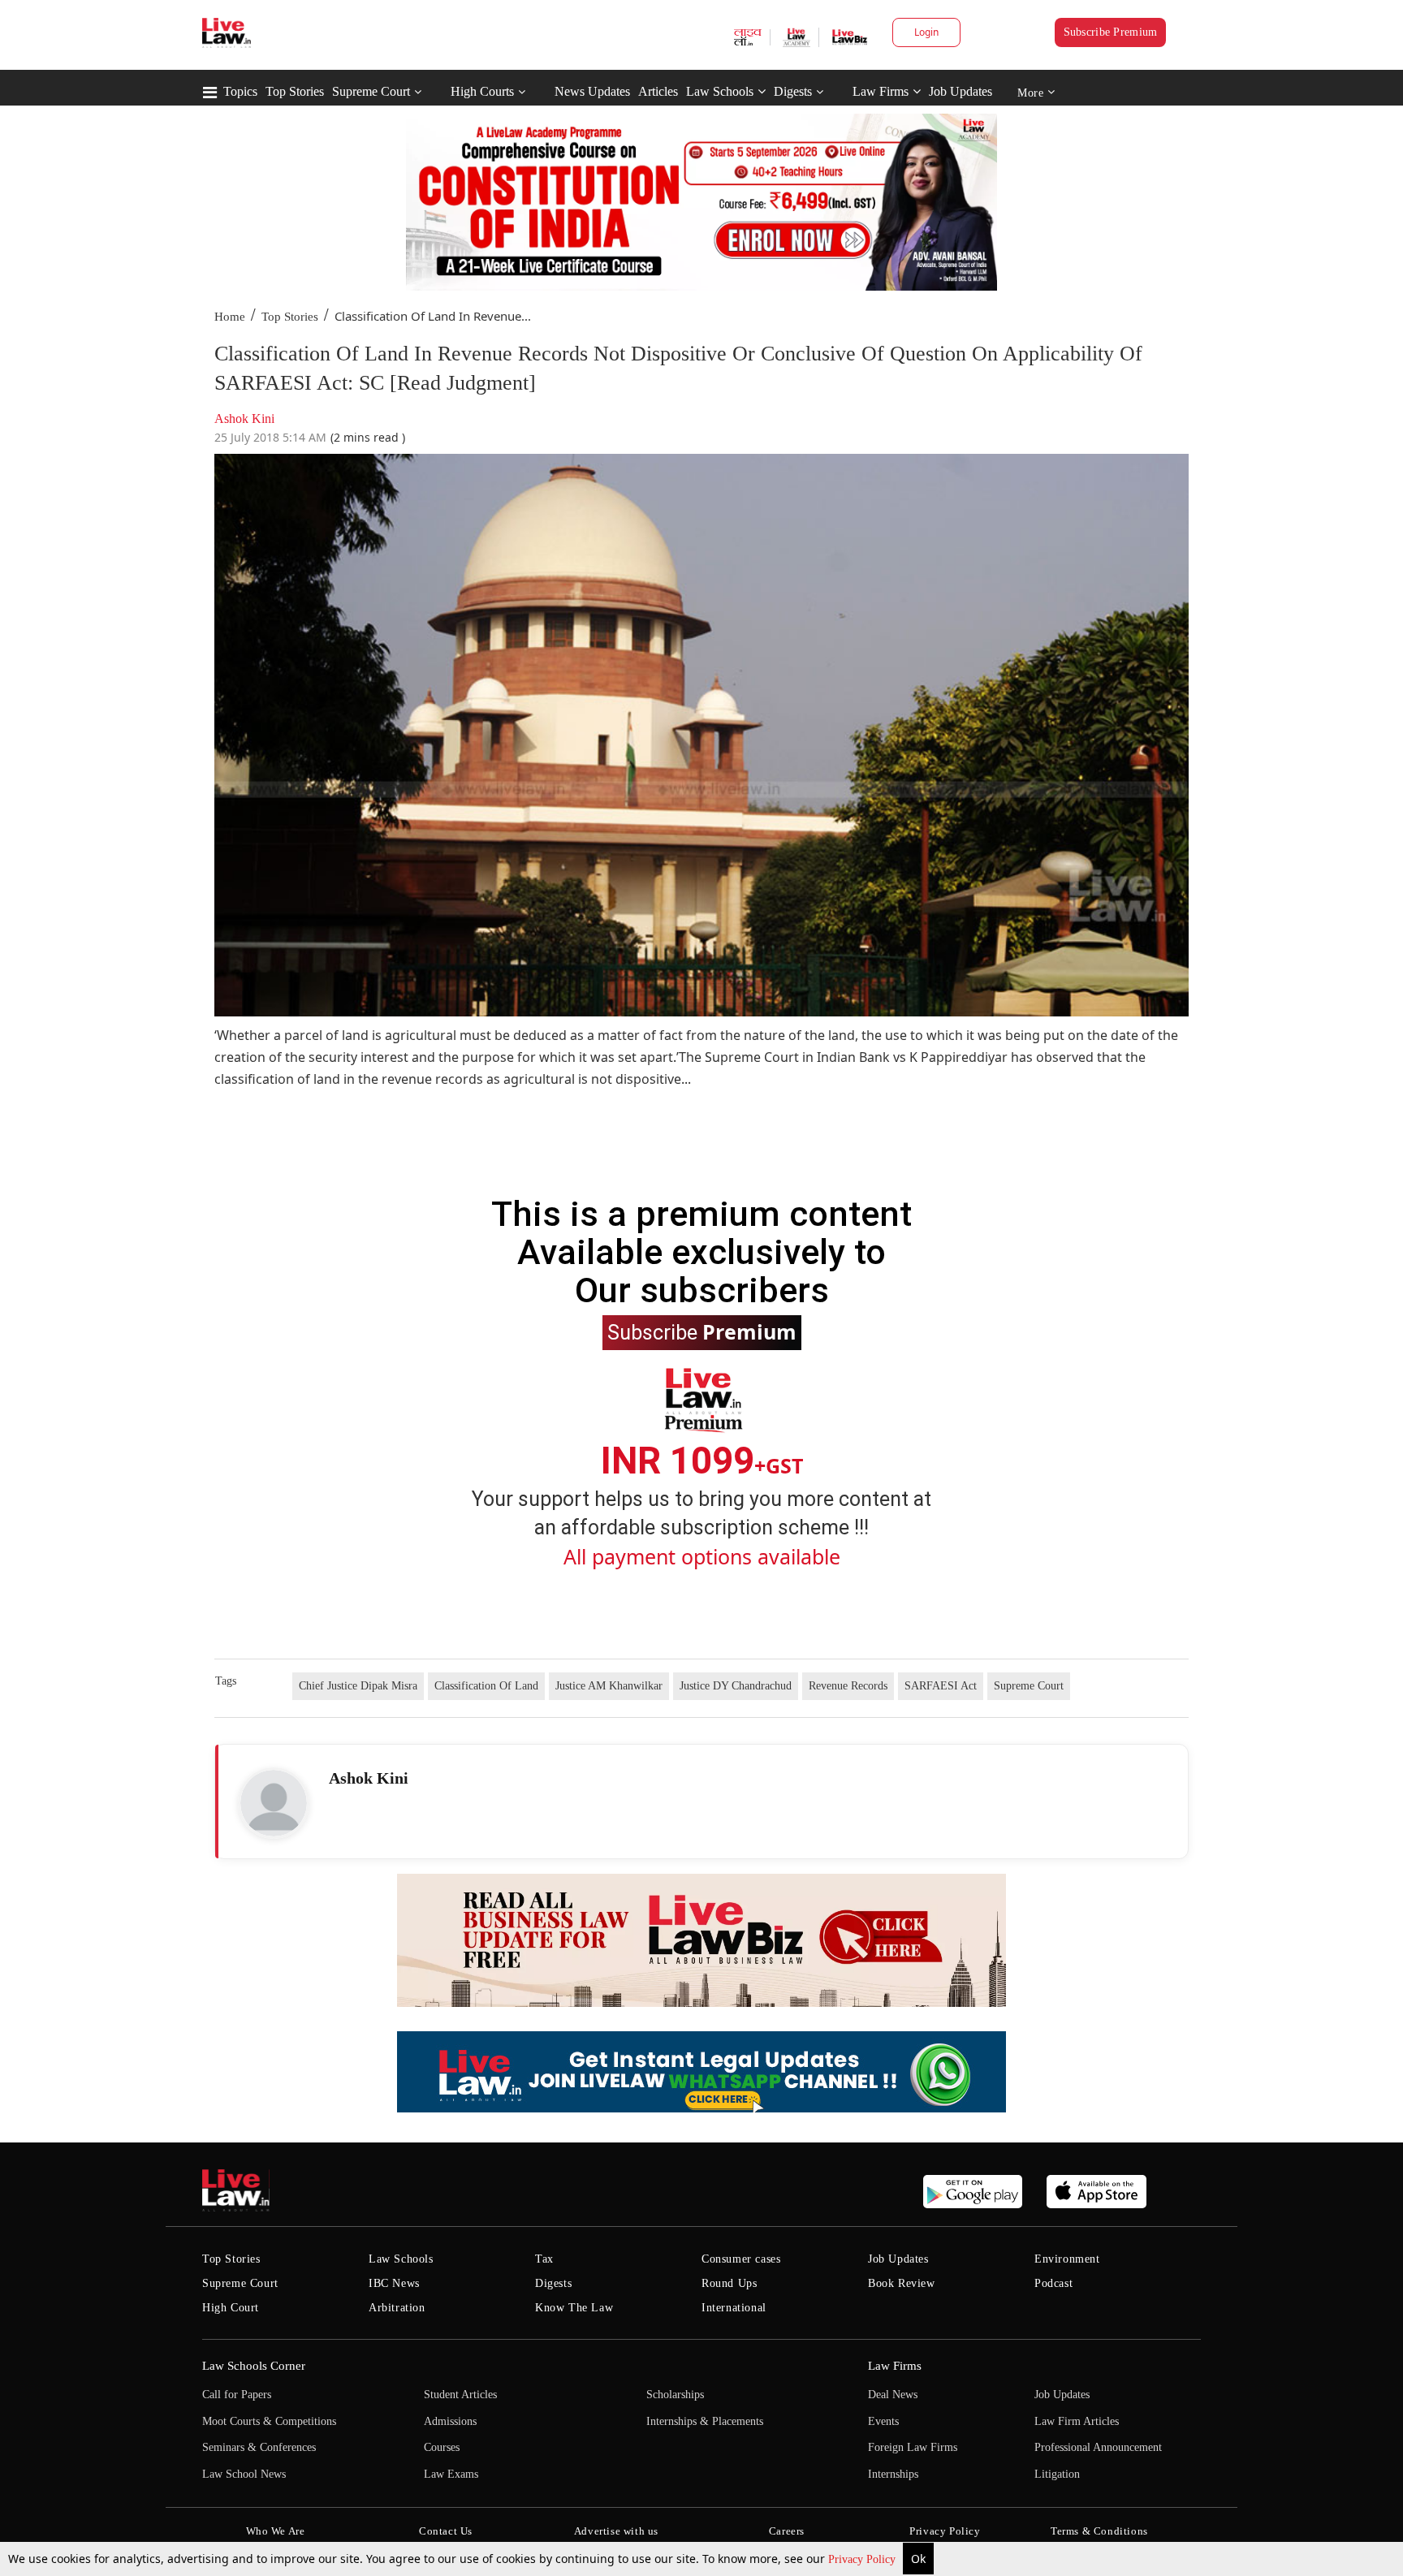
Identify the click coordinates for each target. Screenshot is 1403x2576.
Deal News (893, 2395)
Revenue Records (848, 1686)
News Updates (592, 91)
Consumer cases (741, 2259)
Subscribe (702, 1331)
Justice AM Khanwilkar (609, 1686)
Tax (544, 2259)
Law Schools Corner (254, 2366)
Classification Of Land (486, 1686)
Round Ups (729, 2283)
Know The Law (574, 2308)
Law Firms (881, 91)
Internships (893, 2474)
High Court (231, 2308)
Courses (442, 2447)
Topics (240, 91)
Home (230, 317)
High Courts (482, 91)
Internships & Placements (705, 2421)
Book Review (902, 2283)
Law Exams (451, 2474)
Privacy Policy (863, 2559)
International (734, 2308)
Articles (658, 91)
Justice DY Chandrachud (736, 1686)
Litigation (1057, 2474)
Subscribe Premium (1111, 32)
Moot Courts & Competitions (269, 2421)
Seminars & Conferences (259, 2447)
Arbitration (397, 2308)
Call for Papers (237, 2395)
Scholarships (675, 2395)
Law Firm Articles (1077, 2421)
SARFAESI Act (941, 1686)
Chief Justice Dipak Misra (358, 1686)
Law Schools (720, 91)
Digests (793, 91)
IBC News (394, 2283)
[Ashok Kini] (274, 1803)
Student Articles (460, 2395)
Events (883, 2421)
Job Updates (961, 91)
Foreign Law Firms (913, 2447)
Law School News (244, 2474)
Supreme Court (371, 91)
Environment (1067, 2259)
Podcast (1053, 2283)
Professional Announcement (1098, 2447)
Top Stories (295, 91)
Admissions (450, 2421)
